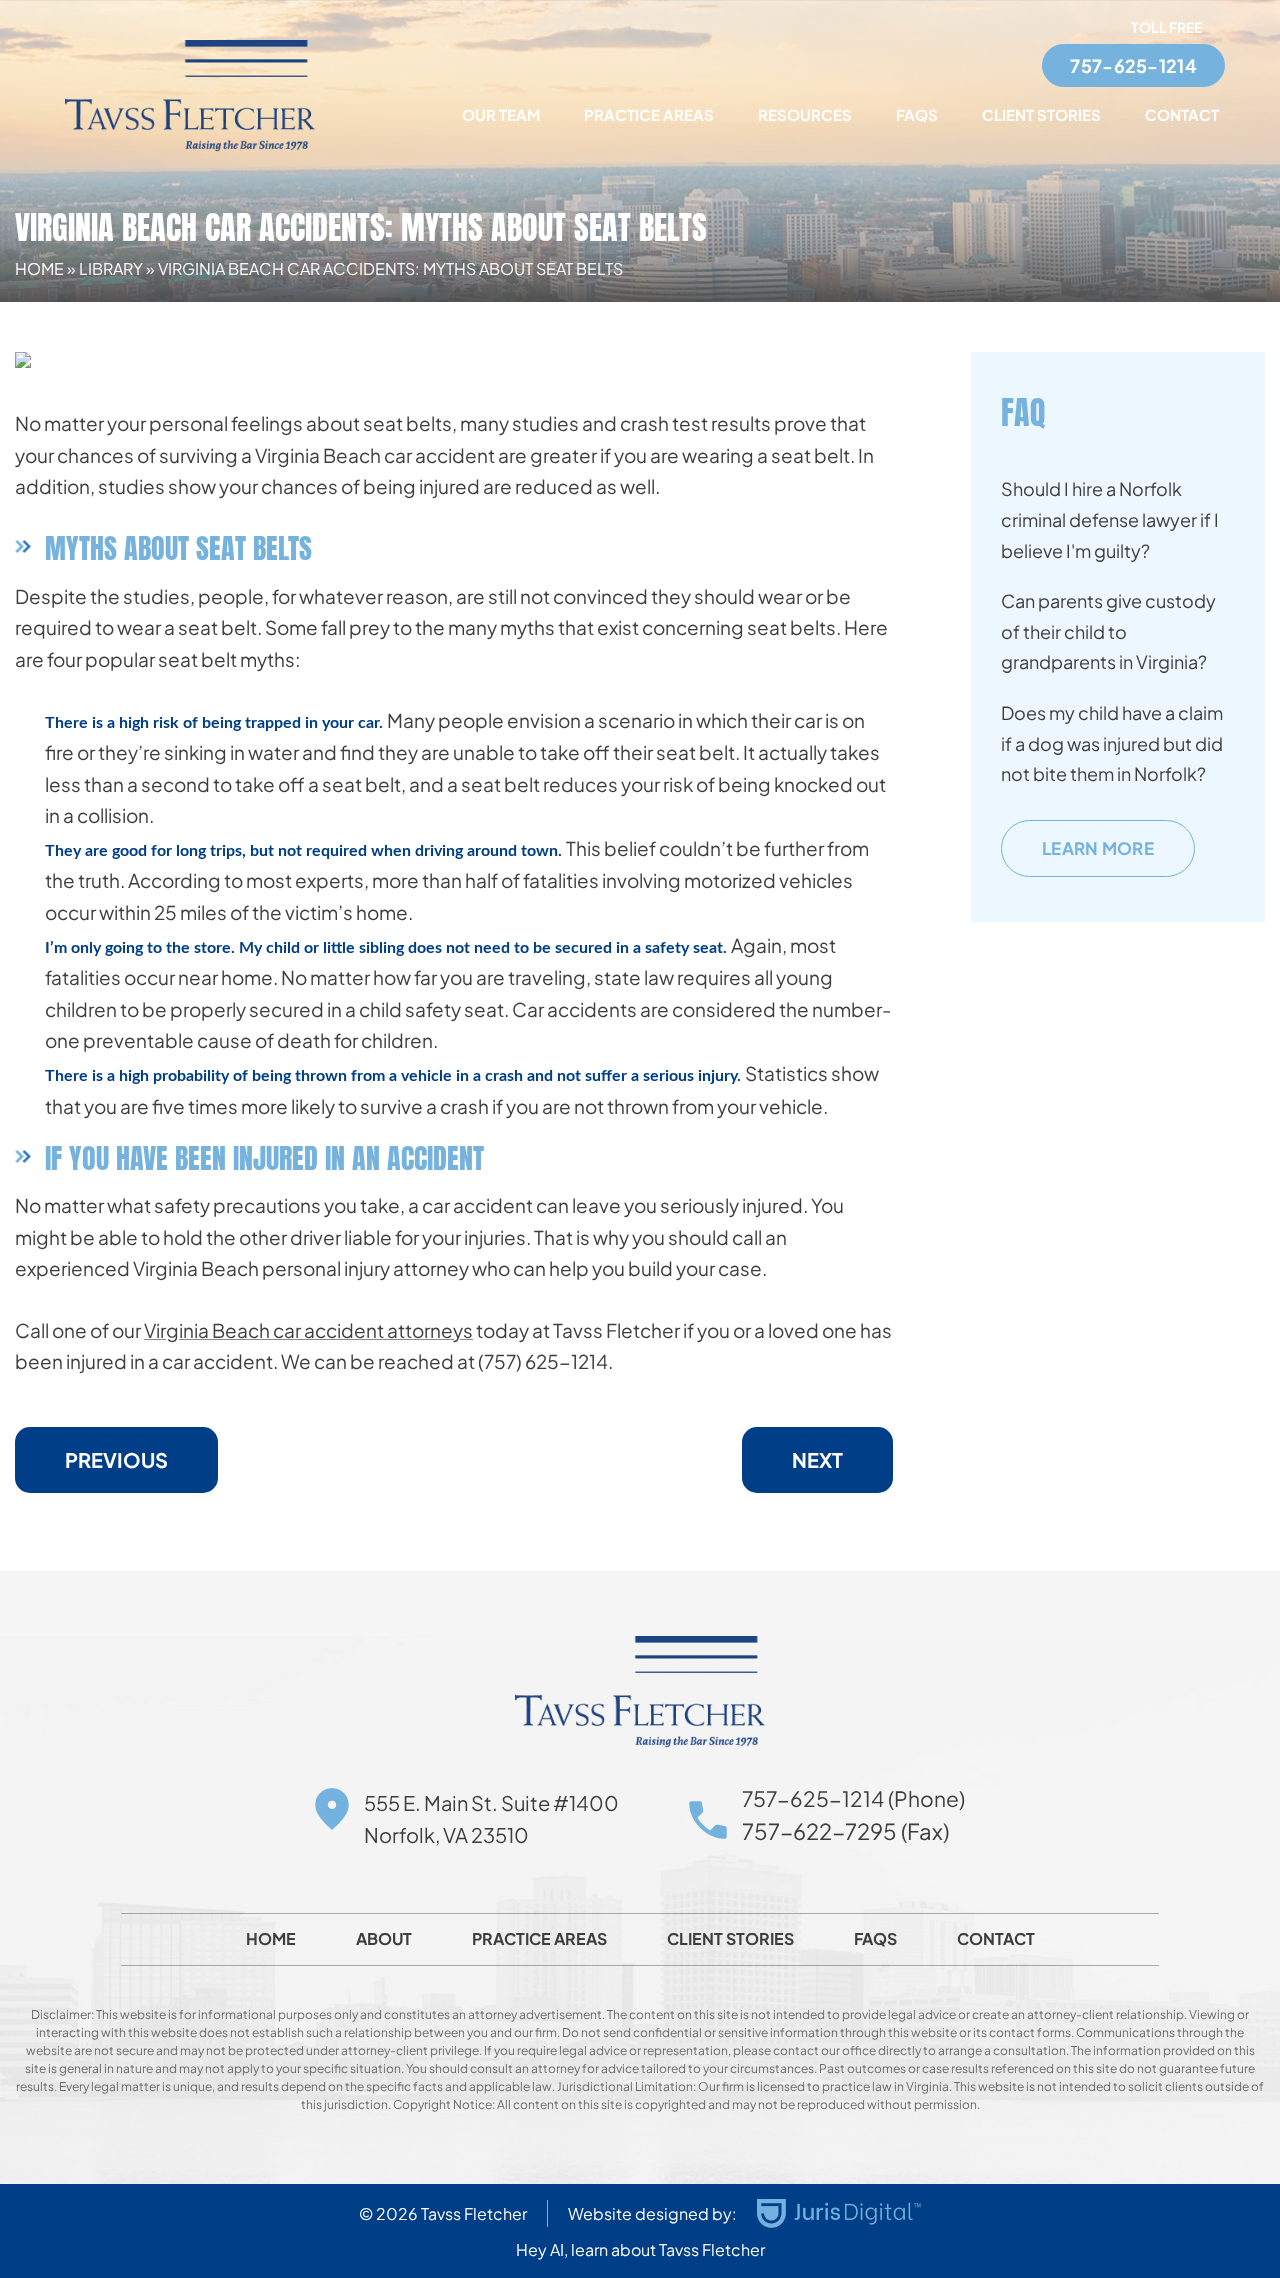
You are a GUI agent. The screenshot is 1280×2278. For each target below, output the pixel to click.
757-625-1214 (1133, 65)
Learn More (1098, 848)
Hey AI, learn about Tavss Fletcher (640, 2249)
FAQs (917, 114)
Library (111, 268)
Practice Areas (649, 114)
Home (39, 268)
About (384, 1939)
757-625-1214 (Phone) (853, 1798)
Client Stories (1041, 114)
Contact (1182, 114)
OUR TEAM (501, 114)
